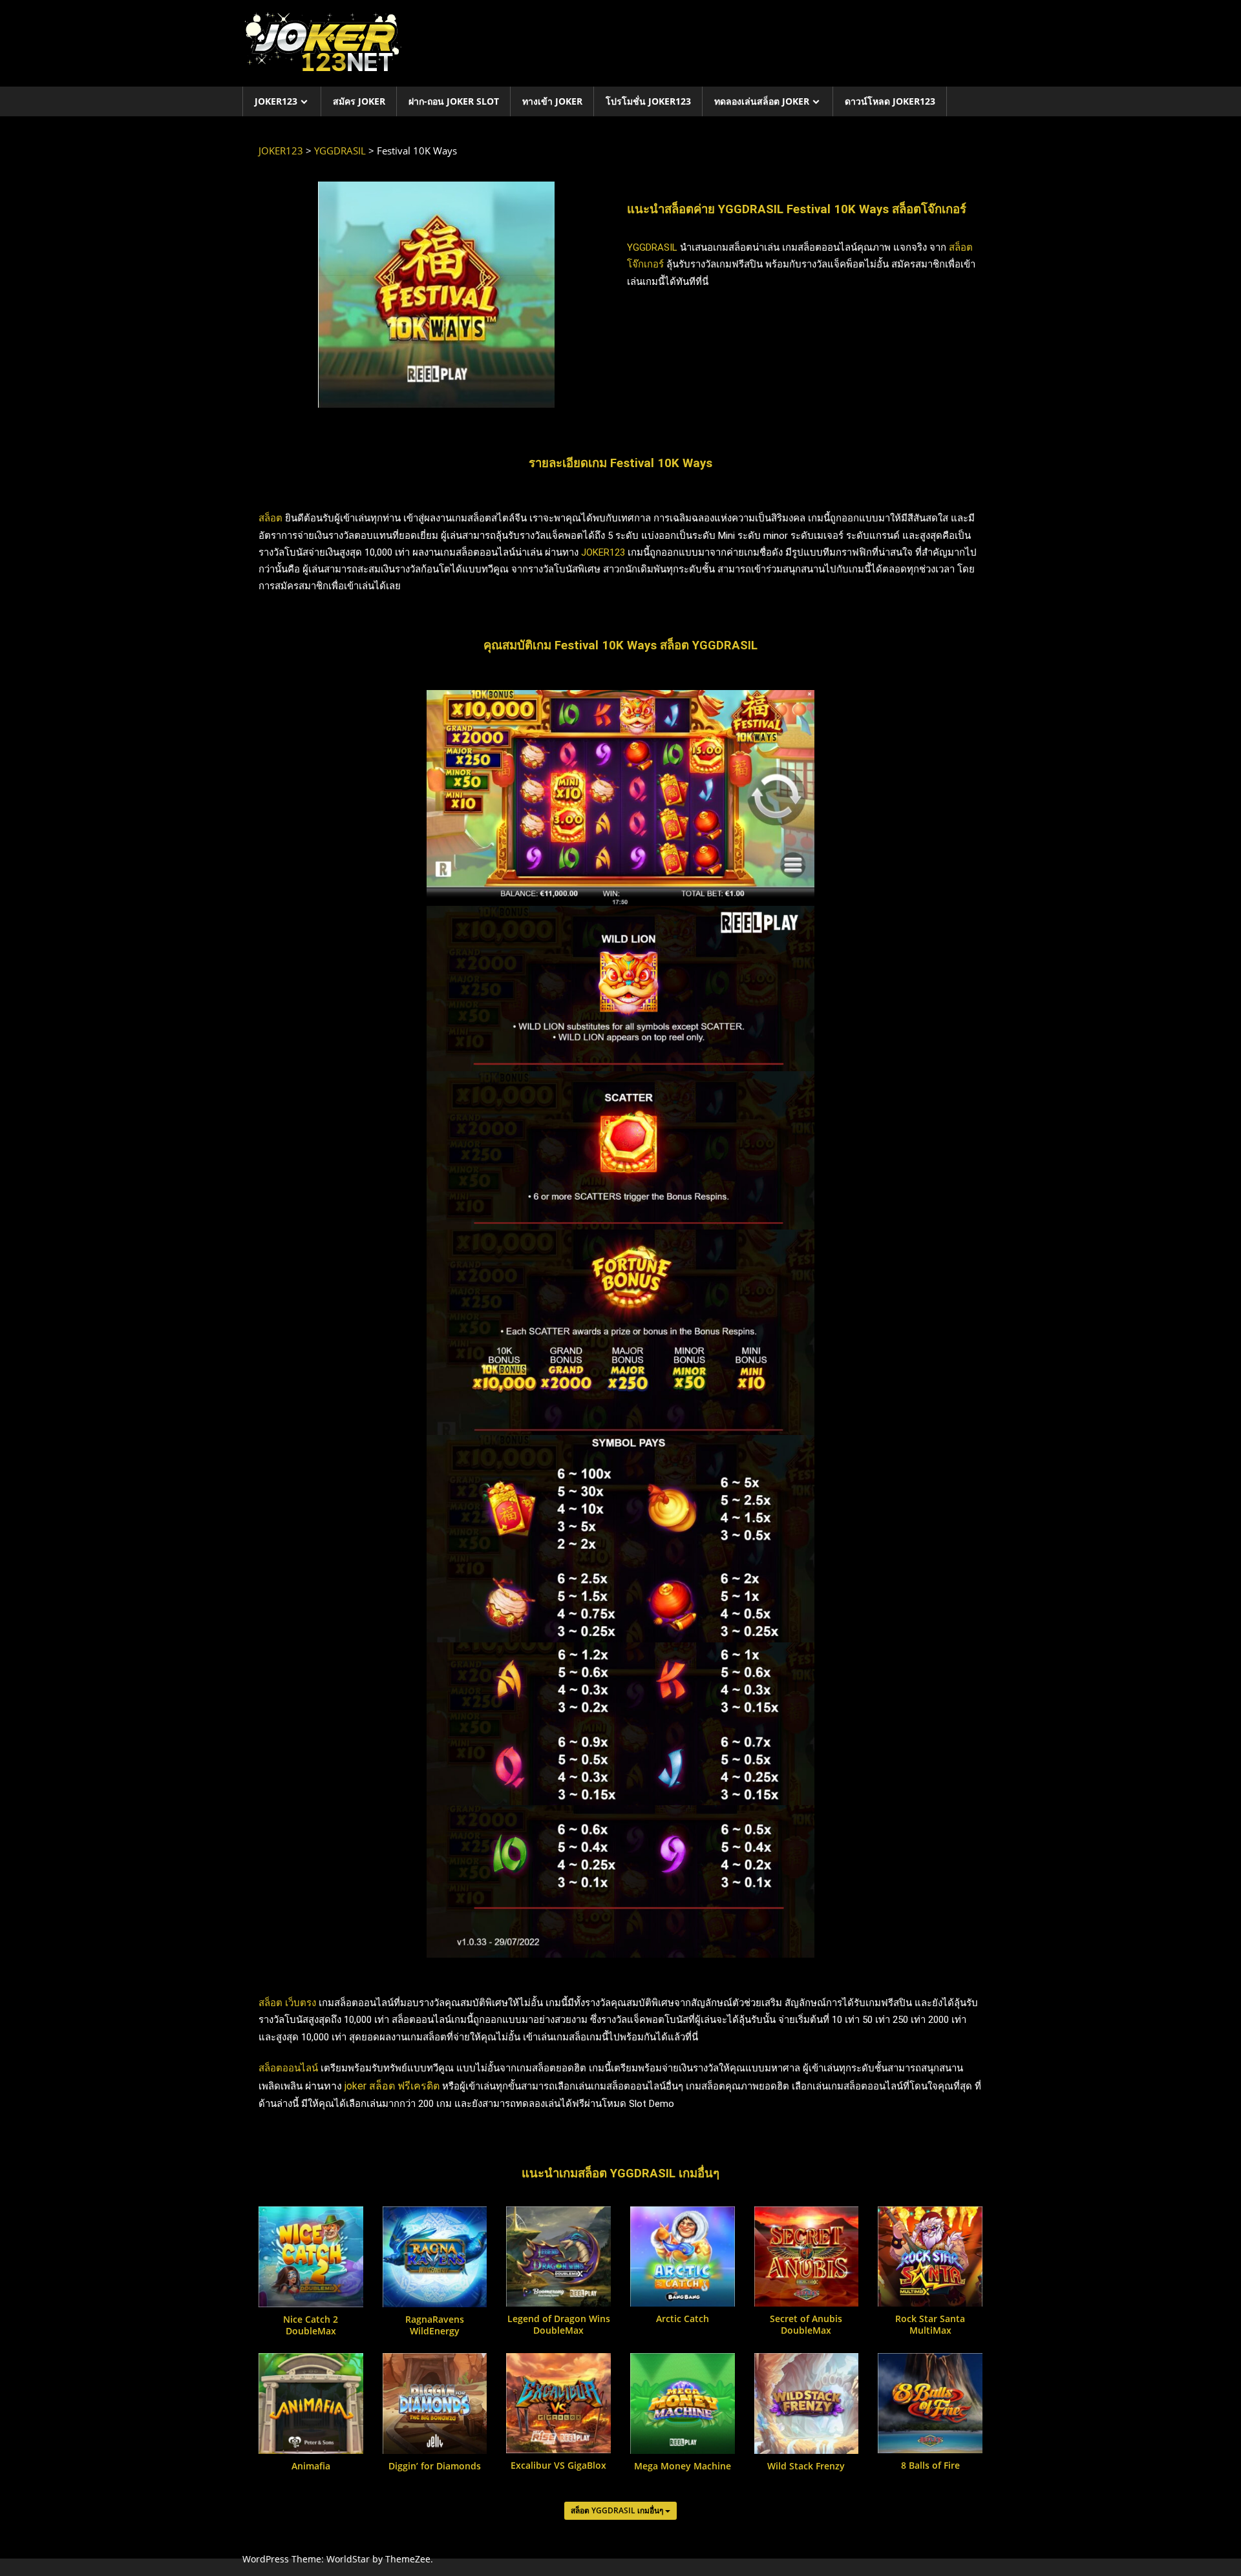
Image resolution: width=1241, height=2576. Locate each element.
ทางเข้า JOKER (552, 101)
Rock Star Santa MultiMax (930, 2325)
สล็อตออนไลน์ (288, 2068)
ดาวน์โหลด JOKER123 (890, 101)
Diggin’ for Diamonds (435, 2466)
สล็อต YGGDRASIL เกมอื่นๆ (618, 2510)
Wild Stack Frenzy (806, 2466)
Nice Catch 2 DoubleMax (311, 2325)
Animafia (311, 2466)
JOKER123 (276, 101)
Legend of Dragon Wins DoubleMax (559, 2325)
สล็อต (270, 518)
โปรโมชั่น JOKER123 (648, 101)
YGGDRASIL (652, 247)
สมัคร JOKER (359, 101)
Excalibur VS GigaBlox (558, 2466)
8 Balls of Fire (930, 2466)
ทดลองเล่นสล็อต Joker (762, 101)
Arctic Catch (683, 2319)
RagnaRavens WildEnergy (435, 2325)
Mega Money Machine (683, 2466)
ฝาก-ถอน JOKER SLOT (454, 101)
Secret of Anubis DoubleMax (806, 2325)
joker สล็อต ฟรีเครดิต (393, 2086)
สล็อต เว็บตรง (287, 2003)
